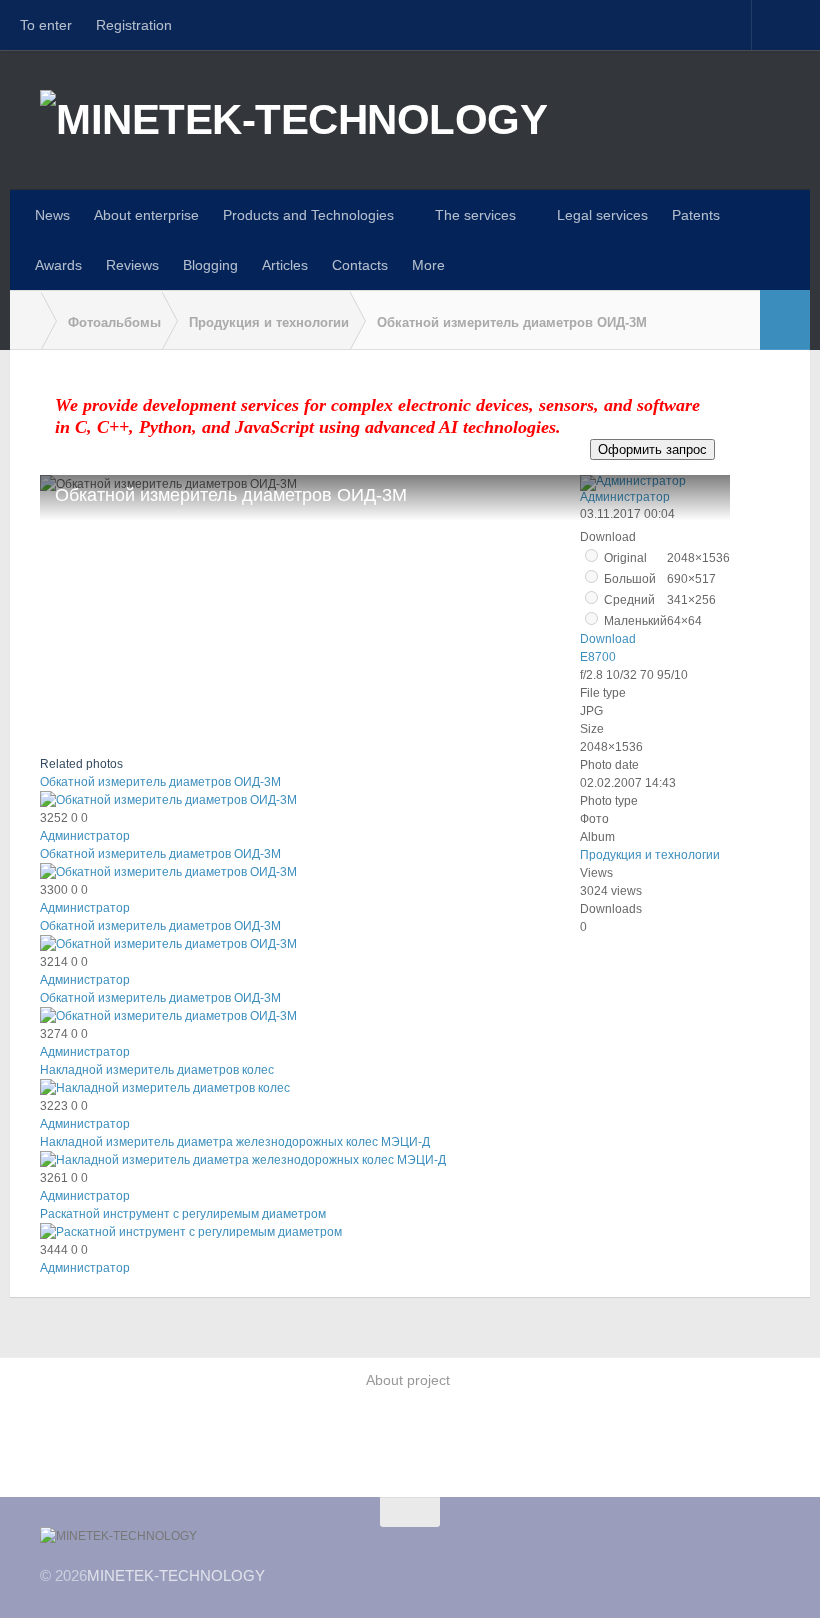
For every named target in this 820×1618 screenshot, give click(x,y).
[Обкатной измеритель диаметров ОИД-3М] (168, 800)
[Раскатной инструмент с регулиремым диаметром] (191, 1232)
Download (608, 639)
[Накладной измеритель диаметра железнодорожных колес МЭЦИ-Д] (243, 1160)
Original (624, 558)
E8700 (598, 657)
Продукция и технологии (650, 855)
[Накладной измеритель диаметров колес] (165, 1088)
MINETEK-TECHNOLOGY (176, 1575)
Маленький (634, 621)
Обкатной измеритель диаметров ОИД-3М (160, 782)
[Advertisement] (410, 1447)
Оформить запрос (652, 449)
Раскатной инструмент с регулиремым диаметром (183, 1214)
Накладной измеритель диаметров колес (157, 1070)
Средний (628, 600)
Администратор (85, 836)
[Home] (25, 321)
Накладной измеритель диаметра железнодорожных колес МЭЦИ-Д (235, 1142)
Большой (628, 579)
